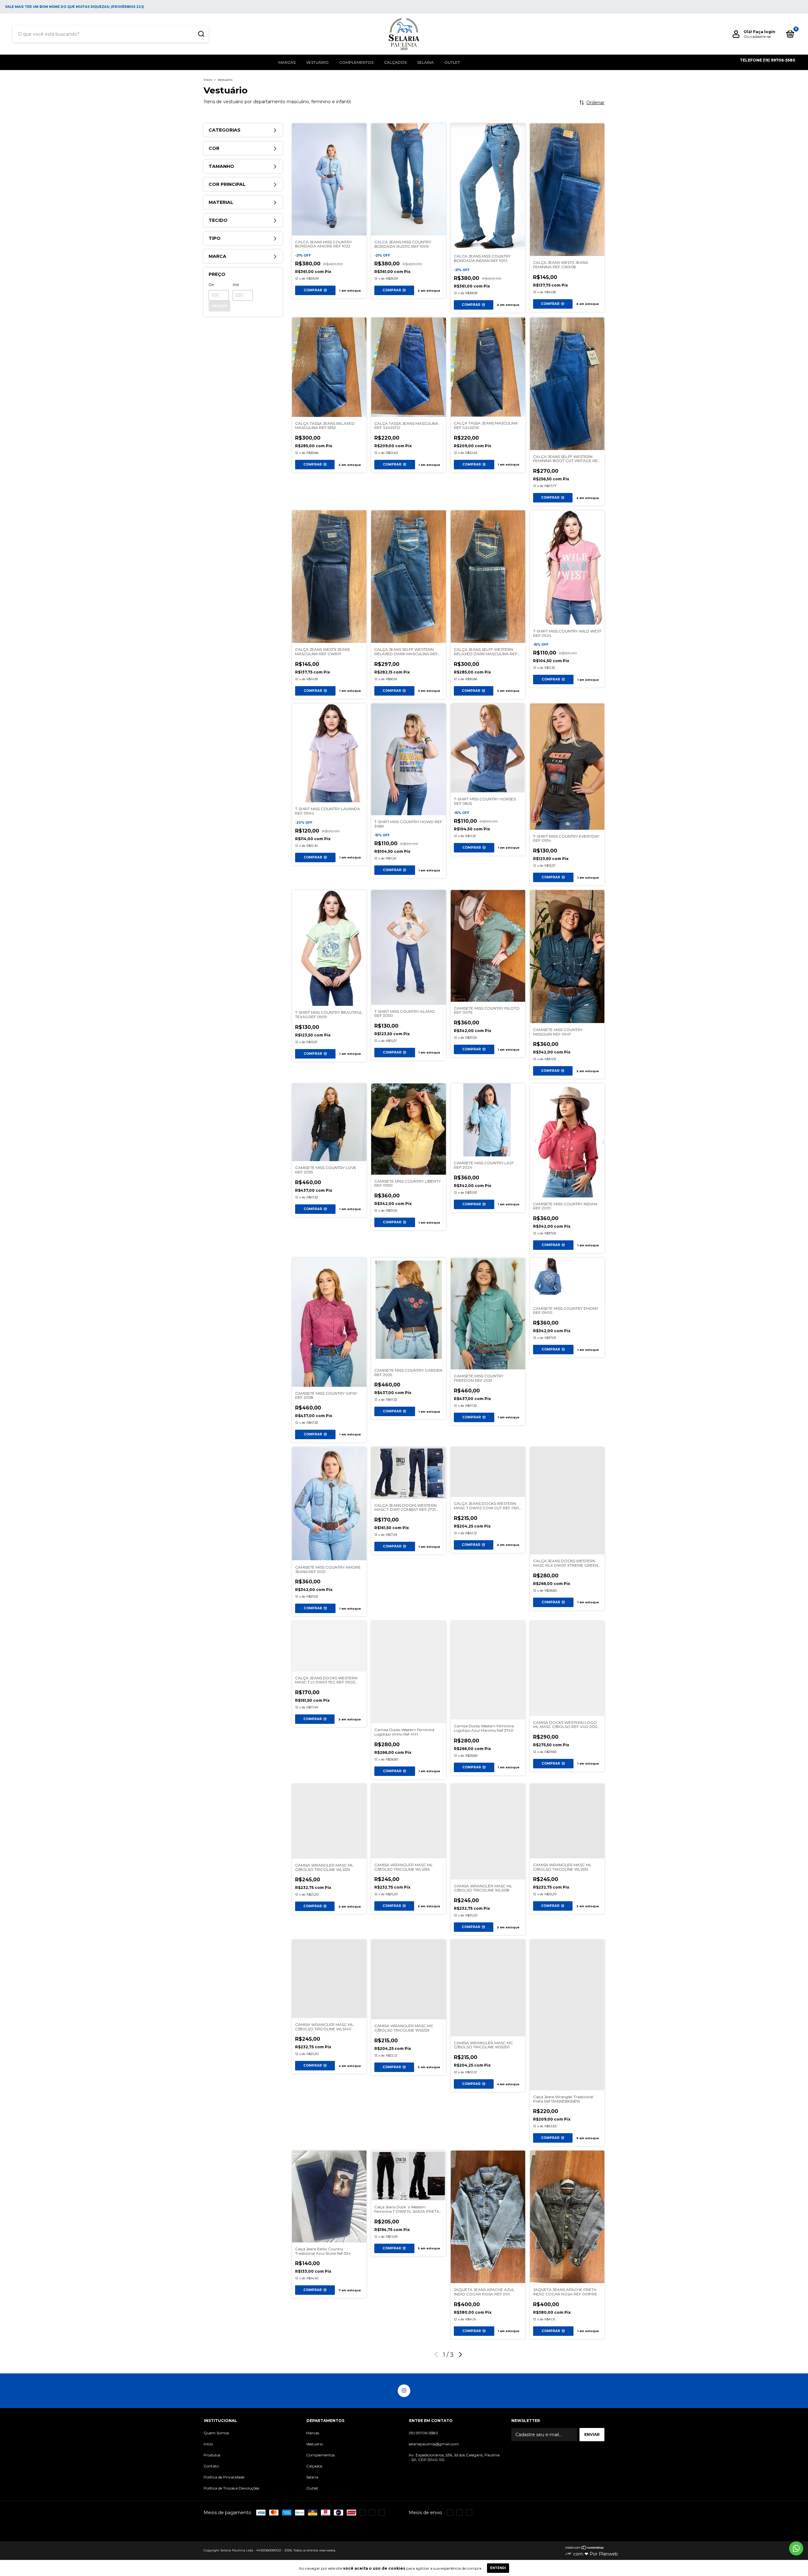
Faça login (764, 32)
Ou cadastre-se (757, 36)
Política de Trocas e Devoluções (231, 2488)
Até (236, 285)
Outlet (452, 62)
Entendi (498, 2568)
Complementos (356, 62)
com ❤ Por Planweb (596, 2554)
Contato (211, 2466)
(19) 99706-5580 (423, 2433)
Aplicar (220, 306)
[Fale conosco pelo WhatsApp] (796, 2548)
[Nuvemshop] (585, 2548)
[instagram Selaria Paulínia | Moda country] (404, 2391)
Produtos (212, 2455)
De (211, 285)
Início (208, 80)
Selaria (425, 62)
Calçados (395, 62)
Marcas (287, 62)
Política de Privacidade (224, 2477)
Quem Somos (216, 2433)
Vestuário (317, 62)
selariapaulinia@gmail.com (434, 2444)
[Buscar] (201, 34)
